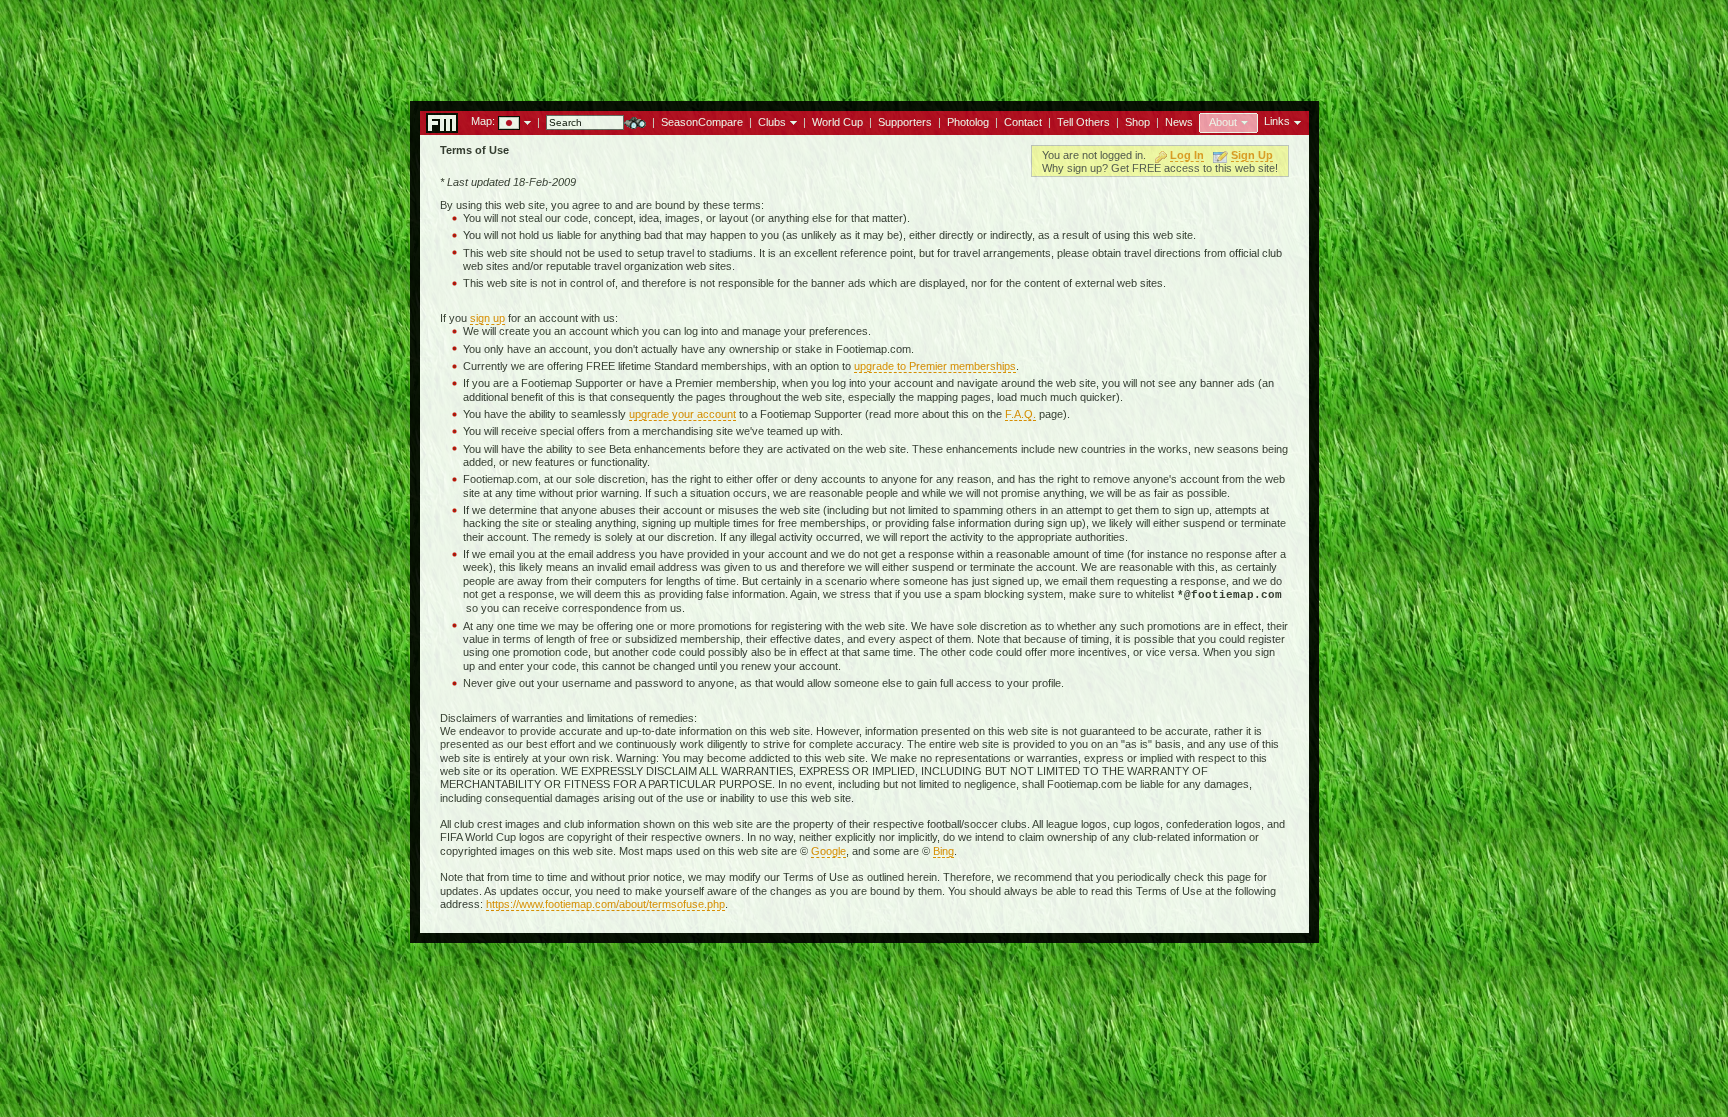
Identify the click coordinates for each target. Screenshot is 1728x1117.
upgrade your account (682, 414)
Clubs (772, 122)
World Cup (837, 122)
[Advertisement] (864, 45)
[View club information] (791, 121)
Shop (1137, 122)
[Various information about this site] (1242, 121)
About (1223, 122)
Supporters (905, 122)
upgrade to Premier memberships (935, 366)
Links (1277, 121)
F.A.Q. (1020, 414)
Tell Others (1083, 122)
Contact (1023, 122)
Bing (943, 851)
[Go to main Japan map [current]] (496, 121)
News (1179, 122)
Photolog (968, 122)
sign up (487, 318)
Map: (483, 121)
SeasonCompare (702, 122)
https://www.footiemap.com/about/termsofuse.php (605, 904)
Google (828, 851)
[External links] (1295, 121)
